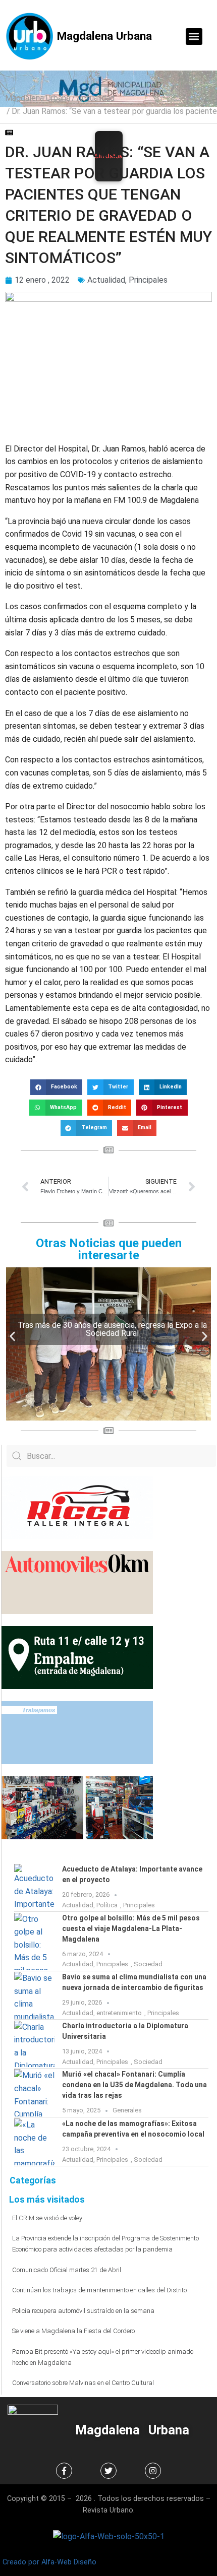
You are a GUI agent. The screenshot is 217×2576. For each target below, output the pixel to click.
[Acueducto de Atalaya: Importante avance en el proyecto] (34, 1887)
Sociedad (148, 1964)
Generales (127, 2110)
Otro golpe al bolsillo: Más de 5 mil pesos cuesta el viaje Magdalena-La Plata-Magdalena (131, 1928)
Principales (148, 280)
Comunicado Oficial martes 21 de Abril (67, 2270)
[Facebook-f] (64, 2471)
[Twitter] (108, 2471)
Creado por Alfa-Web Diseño (49, 2562)
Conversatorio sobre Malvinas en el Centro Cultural (83, 2383)
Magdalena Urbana (104, 36)
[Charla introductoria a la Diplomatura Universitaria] (34, 2044)
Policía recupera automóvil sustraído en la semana (83, 2311)
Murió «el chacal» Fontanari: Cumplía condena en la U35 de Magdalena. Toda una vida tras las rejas (134, 2085)
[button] (194, 37)
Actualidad (96, 98)
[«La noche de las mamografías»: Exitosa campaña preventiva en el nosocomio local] (34, 2142)
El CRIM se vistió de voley (47, 2218)
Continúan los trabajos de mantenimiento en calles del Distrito (99, 2290)
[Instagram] (153, 2471)
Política (107, 1905)
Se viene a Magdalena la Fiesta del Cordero (73, 2331)
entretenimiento (119, 2013)
